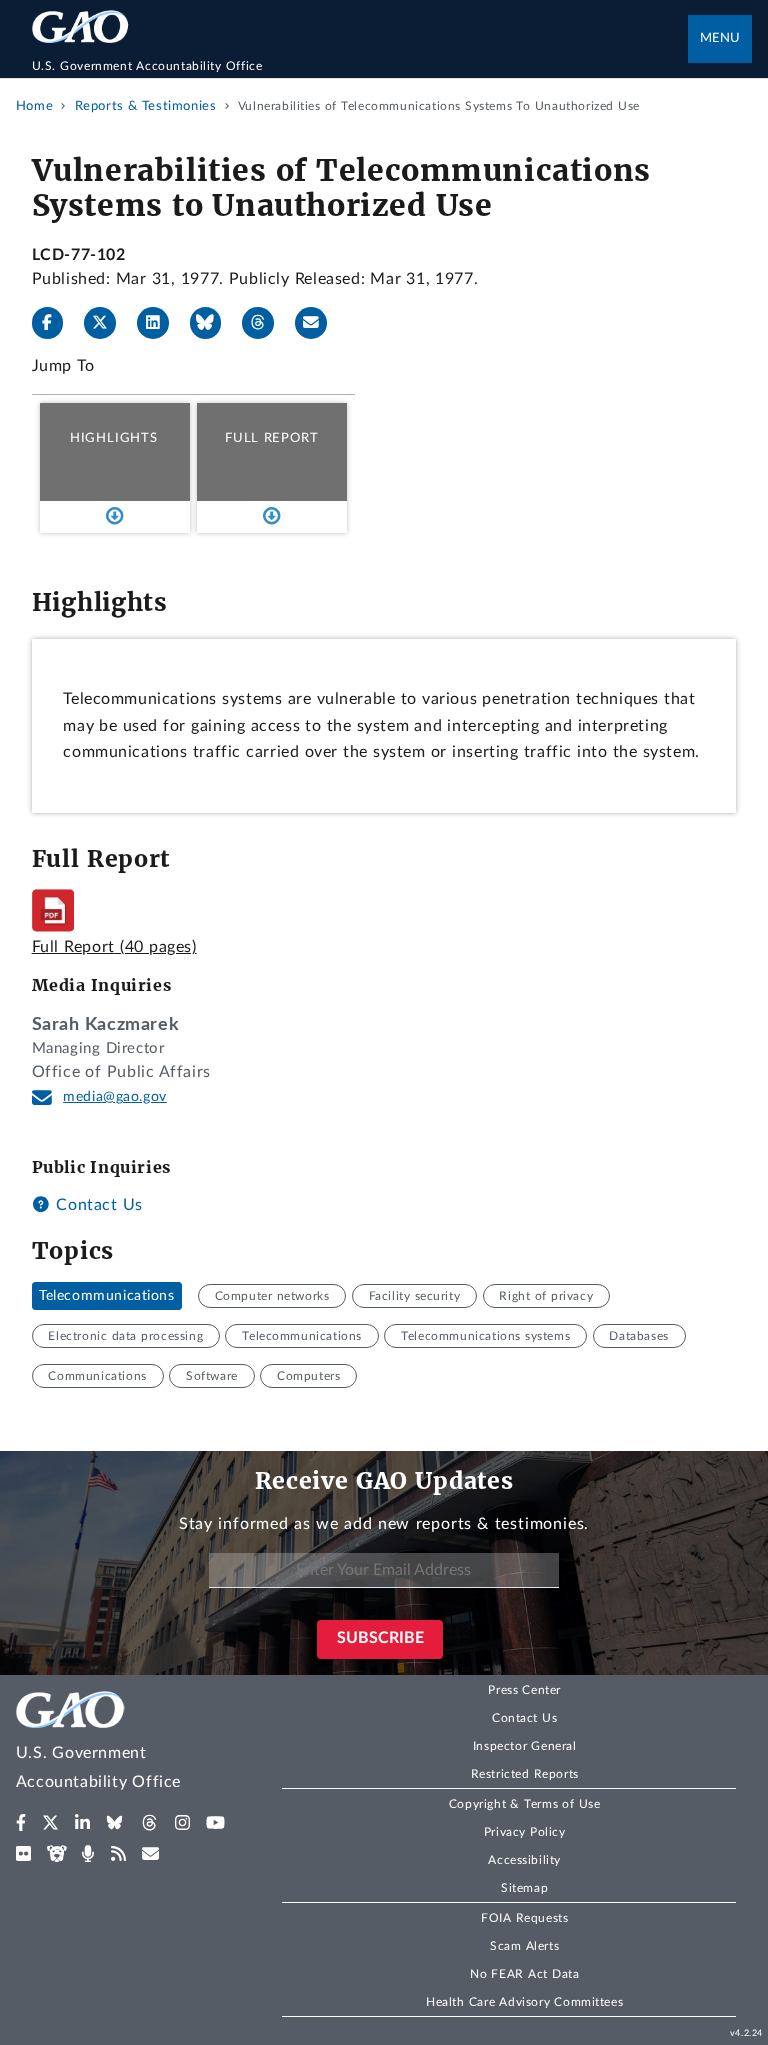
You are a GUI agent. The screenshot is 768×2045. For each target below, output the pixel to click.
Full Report (271, 438)
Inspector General (525, 1746)
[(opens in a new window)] (21, 1823)
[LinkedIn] (161, 323)
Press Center (524, 1690)
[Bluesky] (214, 323)
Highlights (114, 438)
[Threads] (266, 323)
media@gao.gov (115, 1097)
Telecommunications (107, 1296)
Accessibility (524, 1860)
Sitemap (524, 1888)
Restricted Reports (525, 1774)
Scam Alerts (524, 1946)
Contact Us (97, 1205)
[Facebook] (56, 323)
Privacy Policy (525, 1832)
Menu (720, 38)
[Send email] (319, 323)
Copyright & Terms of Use (525, 1804)
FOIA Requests (524, 1918)
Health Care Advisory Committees (524, 2002)
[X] (108, 323)
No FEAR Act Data (524, 1974)
